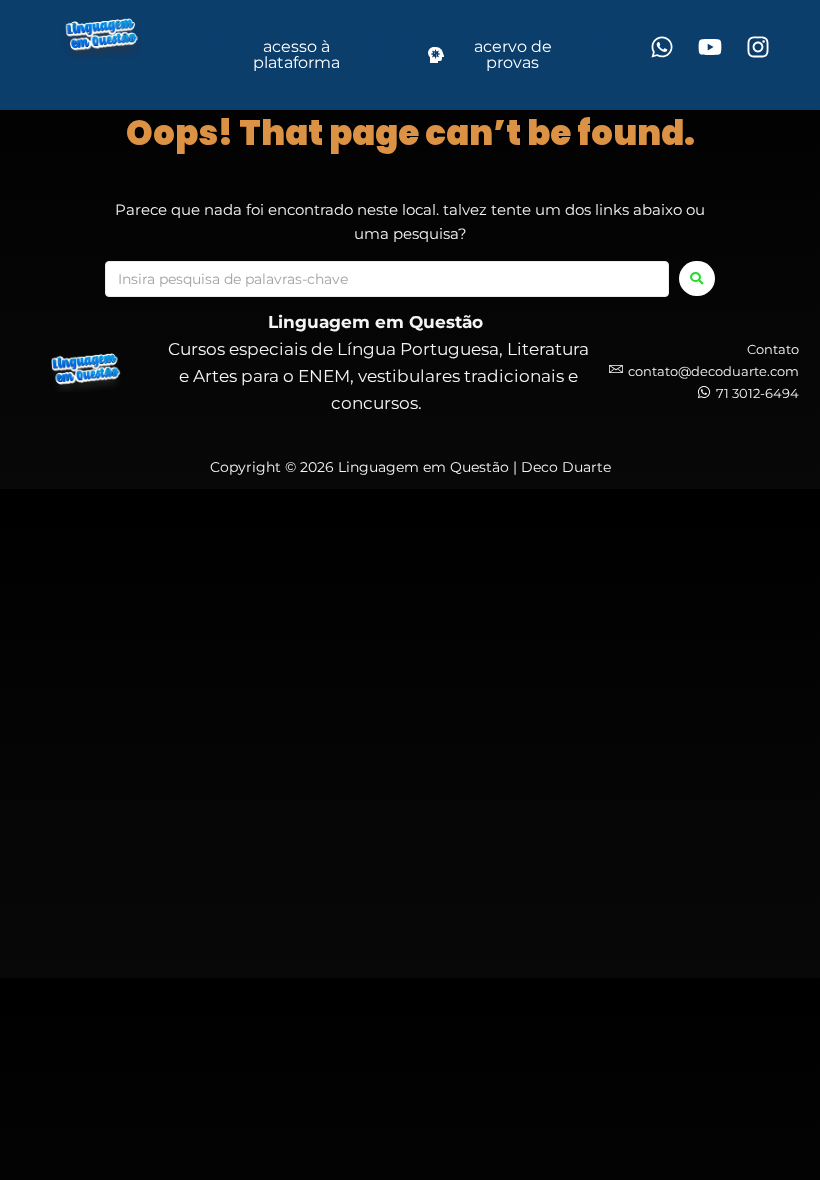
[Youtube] (710, 47)
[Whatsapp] (662, 47)
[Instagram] (758, 47)
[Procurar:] (387, 279)
